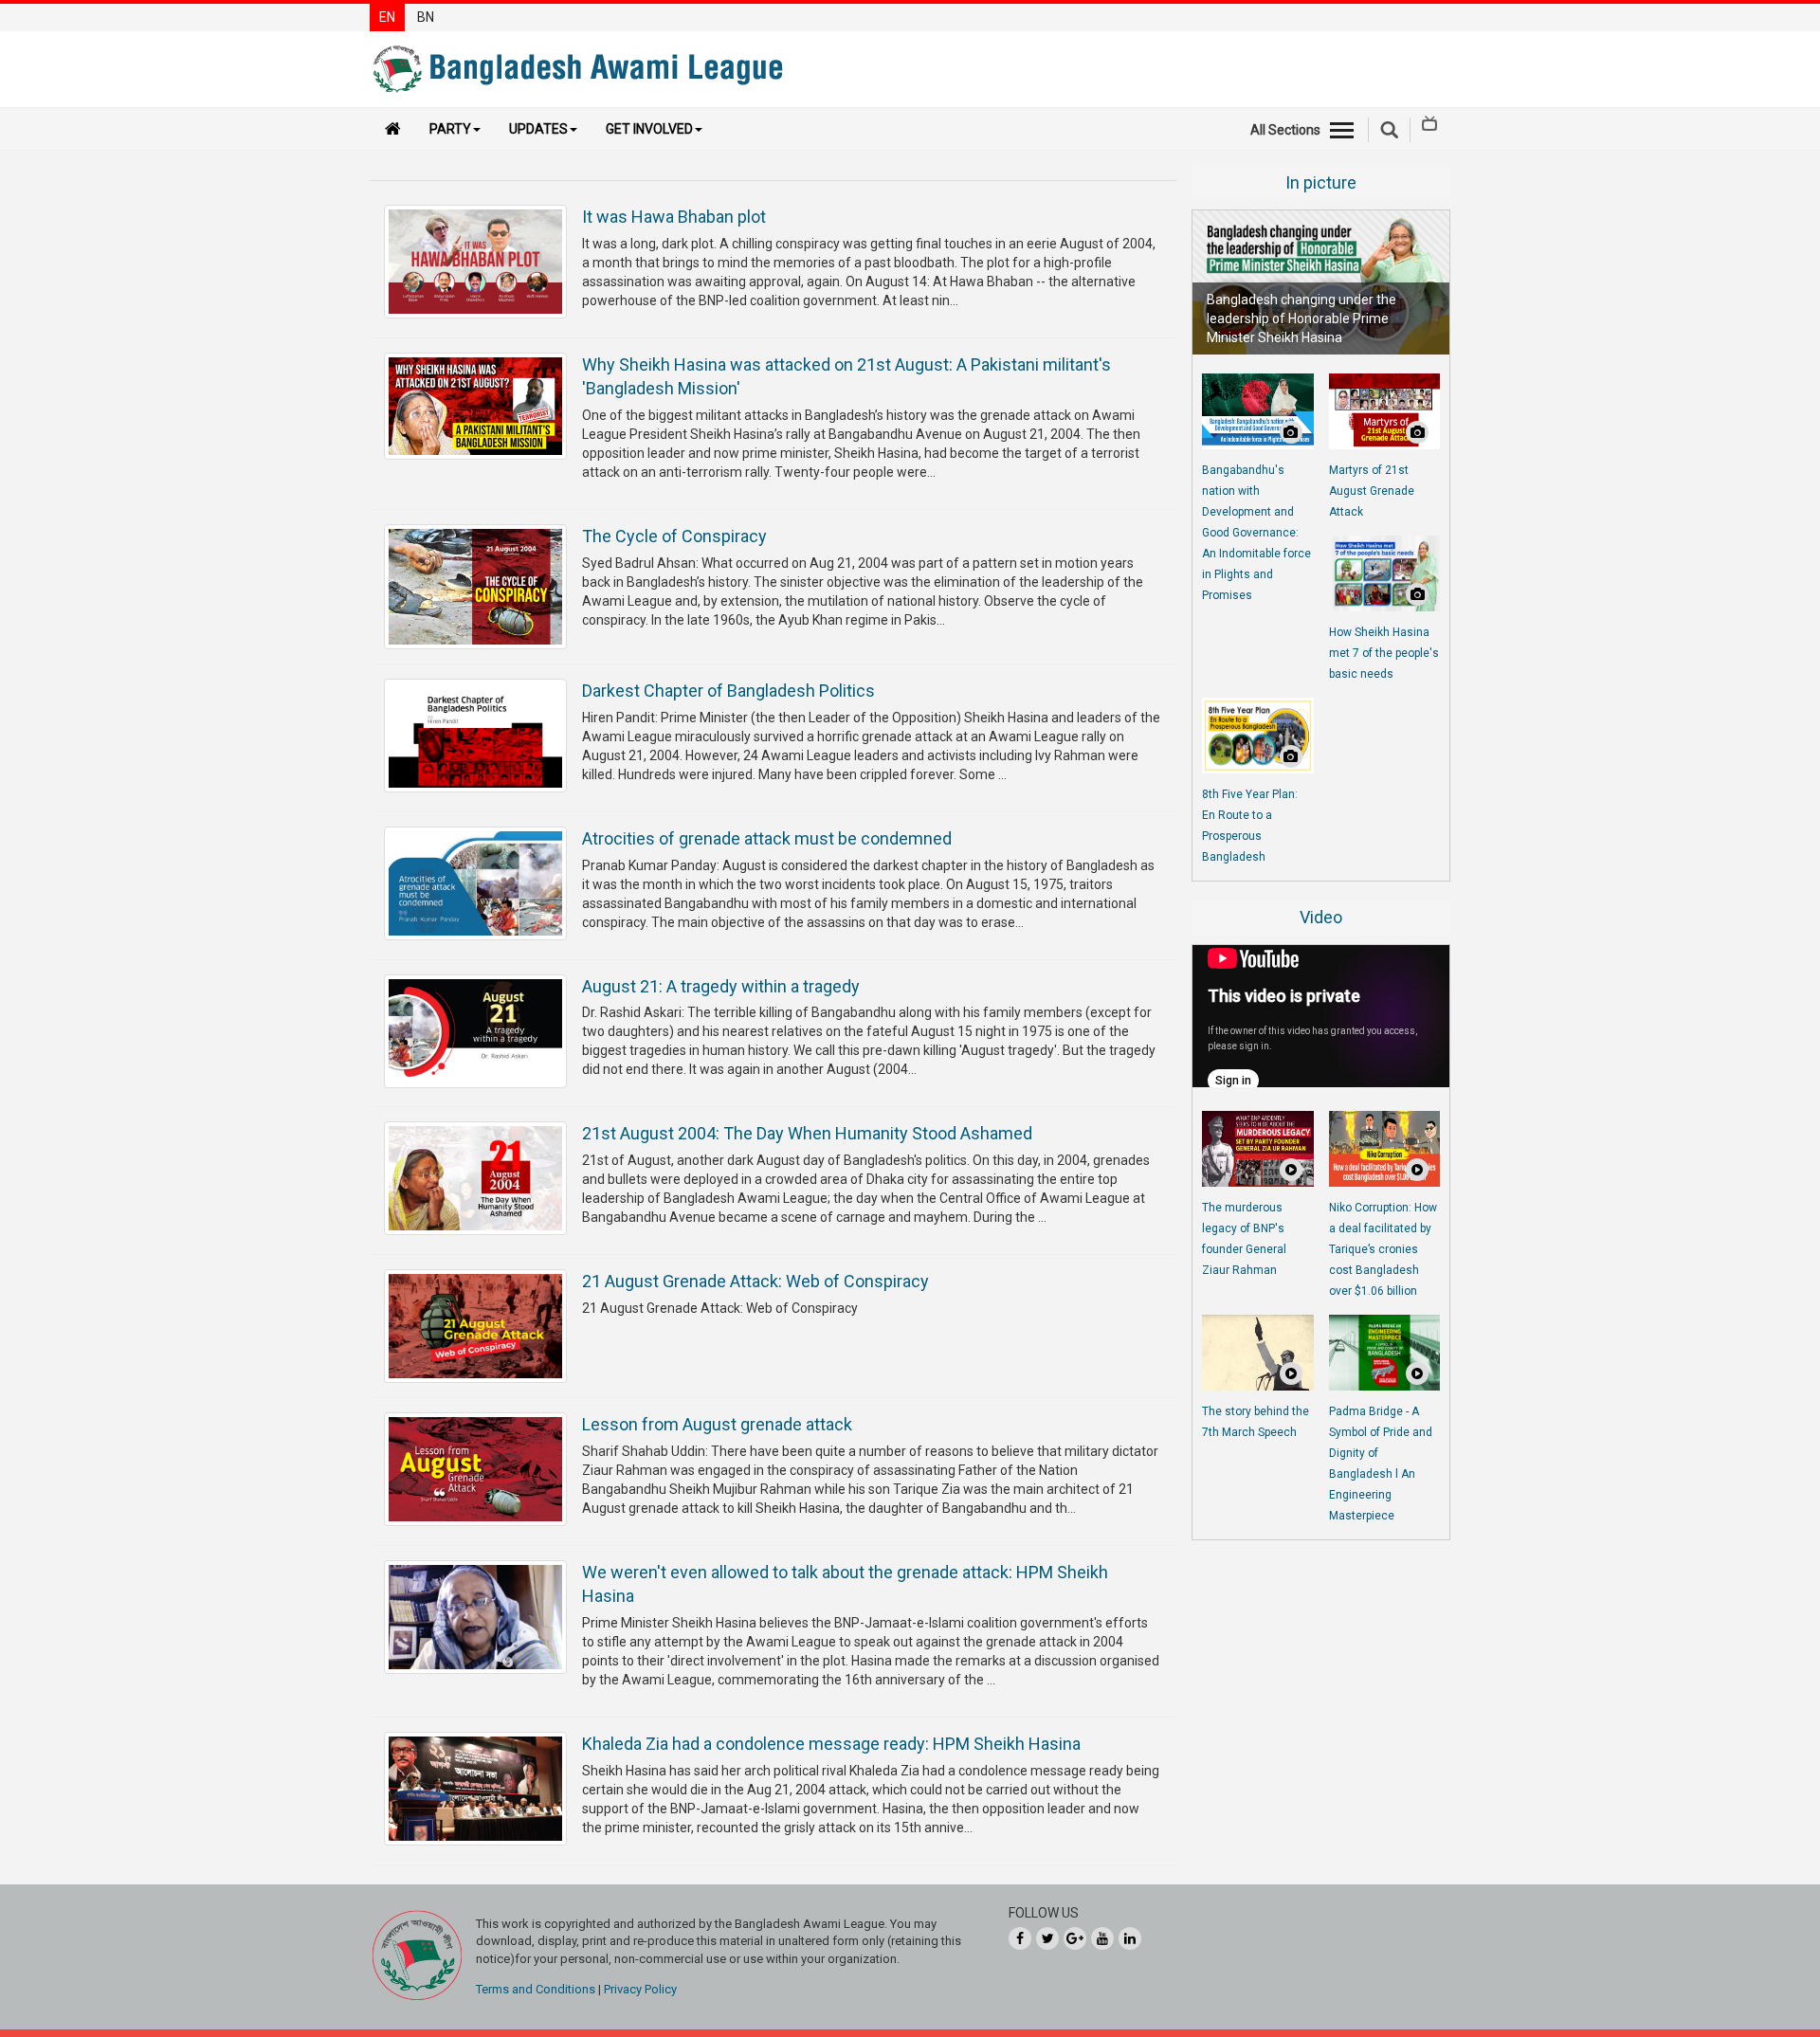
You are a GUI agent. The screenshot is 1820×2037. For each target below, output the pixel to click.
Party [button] (450, 129)
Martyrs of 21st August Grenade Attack (1372, 491)
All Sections (1285, 130)
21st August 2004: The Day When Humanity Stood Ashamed (807, 1133)
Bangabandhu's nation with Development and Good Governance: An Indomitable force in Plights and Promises (1256, 533)
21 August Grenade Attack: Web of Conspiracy (755, 1281)
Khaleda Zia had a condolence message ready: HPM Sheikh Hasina (831, 1744)
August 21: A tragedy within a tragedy (721, 986)
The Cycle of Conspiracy (674, 536)
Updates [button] (538, 129)
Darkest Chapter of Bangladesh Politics (728, 691)
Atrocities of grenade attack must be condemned (767, 838)
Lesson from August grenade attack (717, 1424)
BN (426, 17)
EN (387, 17)
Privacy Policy (640, 1989)
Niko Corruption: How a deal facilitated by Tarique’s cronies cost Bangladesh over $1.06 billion (1383, 1249)
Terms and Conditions (536, 1989)
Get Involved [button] (649, 129)
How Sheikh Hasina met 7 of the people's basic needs (1384, 653)
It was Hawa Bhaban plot (674, 217)
